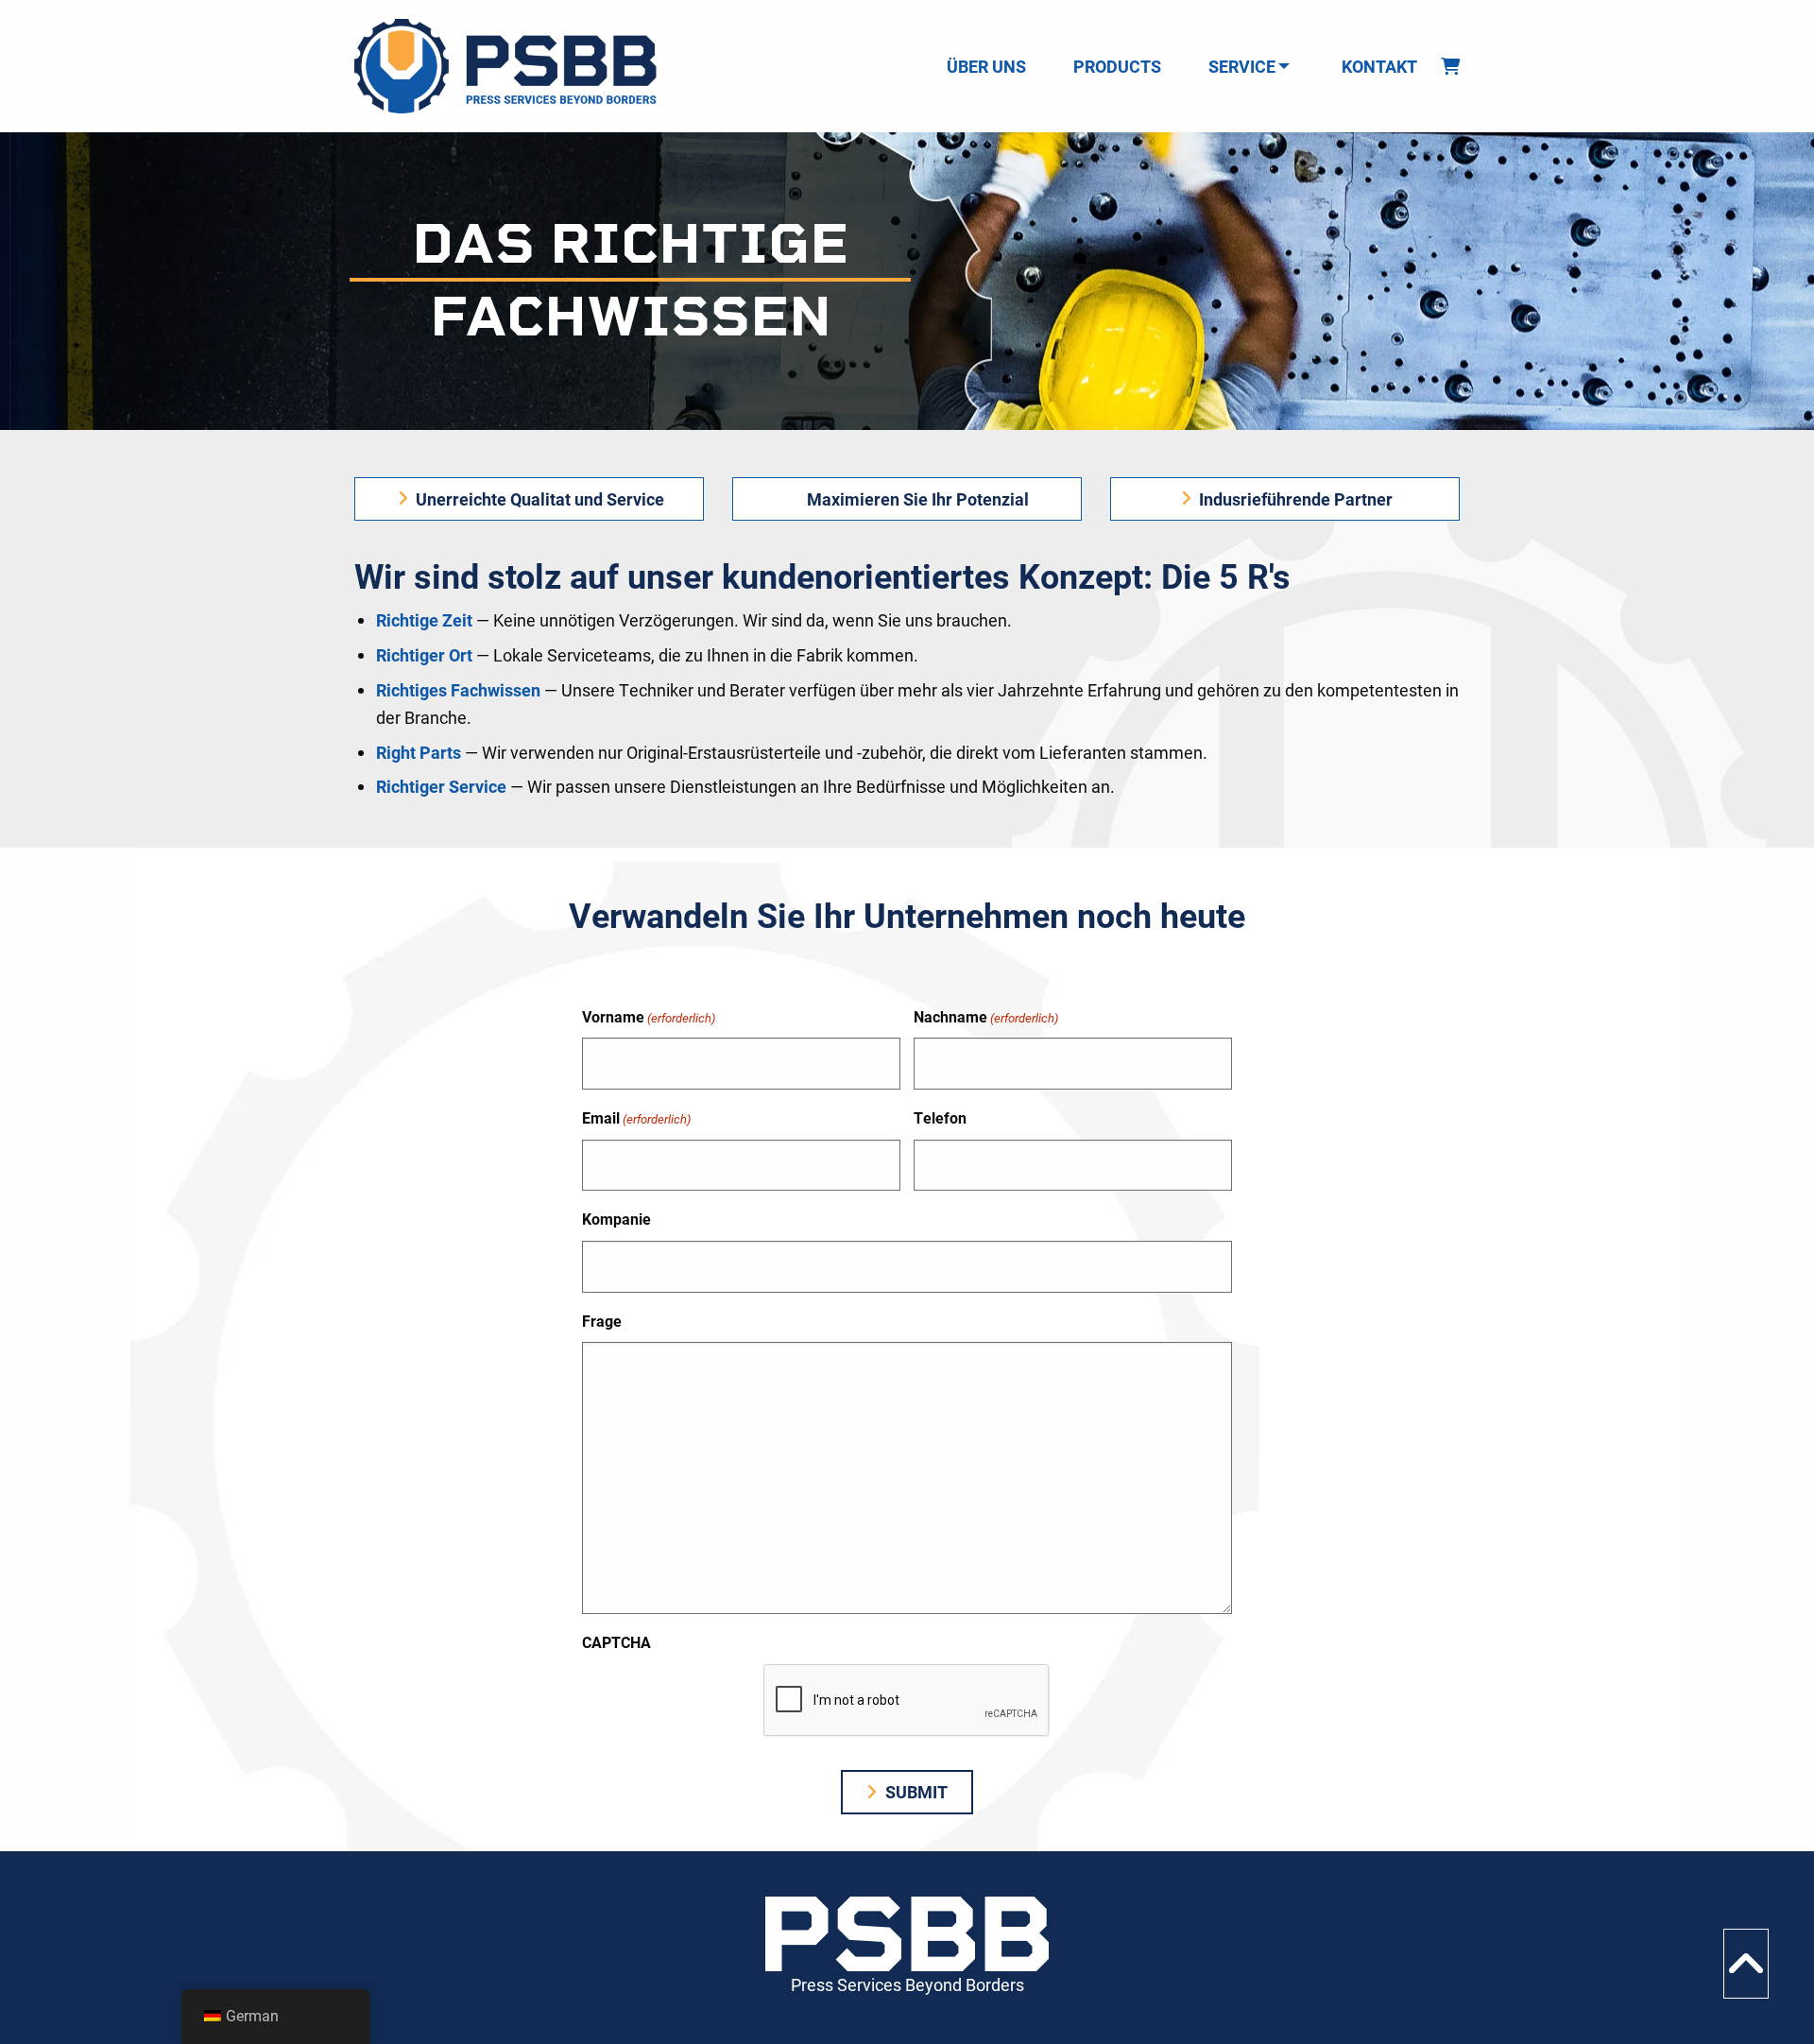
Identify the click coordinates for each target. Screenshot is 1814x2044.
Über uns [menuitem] (986, 66)
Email (636, 1117)
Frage (602, 1321)
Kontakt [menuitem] (1379, 66)
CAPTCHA (616, 1642)
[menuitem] (1450, 66)
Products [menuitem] (1117, 66)
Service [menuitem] (1242, 66)
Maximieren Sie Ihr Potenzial (916, 499)
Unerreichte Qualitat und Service (538, 499)
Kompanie (616, 1219)
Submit (915, 1792)
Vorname (649, 1016)
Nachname (986, 1016)
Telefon (940, 1117)
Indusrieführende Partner (1294, 499)
